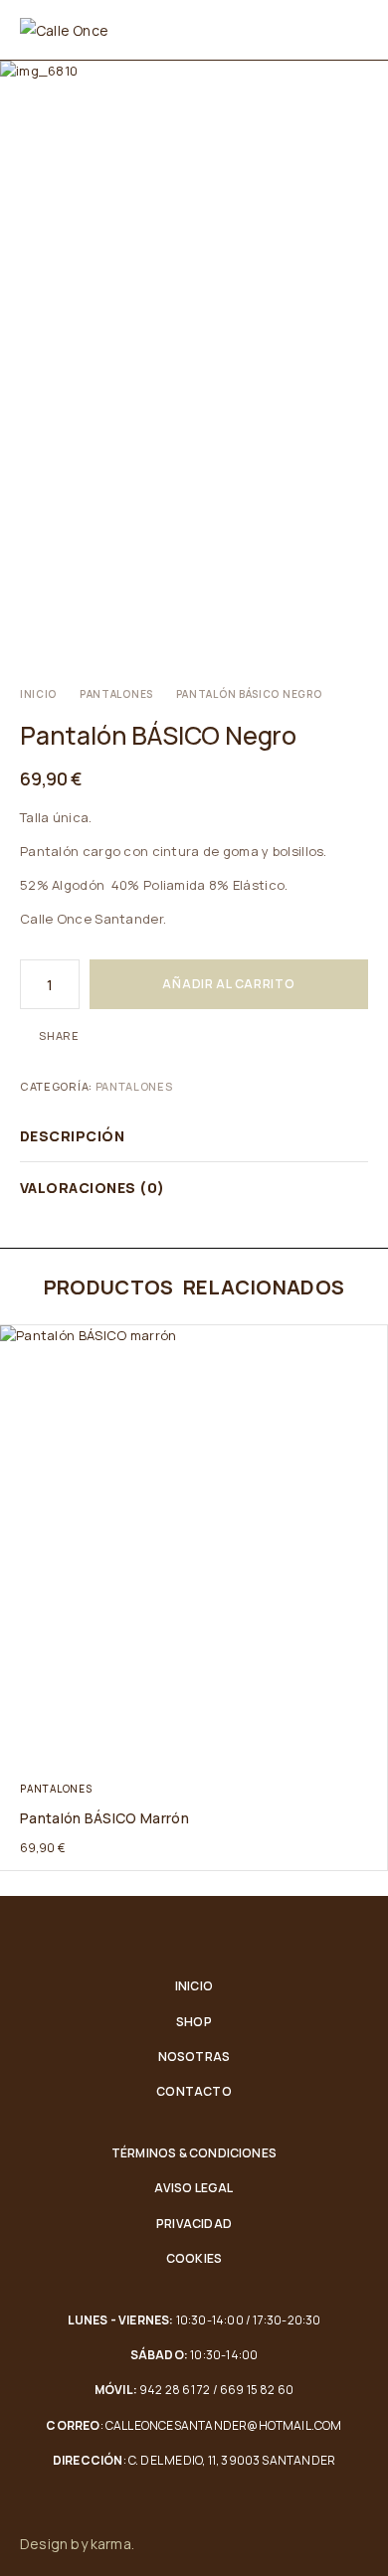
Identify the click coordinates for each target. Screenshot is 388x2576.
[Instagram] (362, 2544)
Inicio (38, 694)
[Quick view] (17, 1344)
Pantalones (116, 694)
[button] (371, 1749)
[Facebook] (320, 2544)
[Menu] (356, 30)
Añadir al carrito (228, 984)
